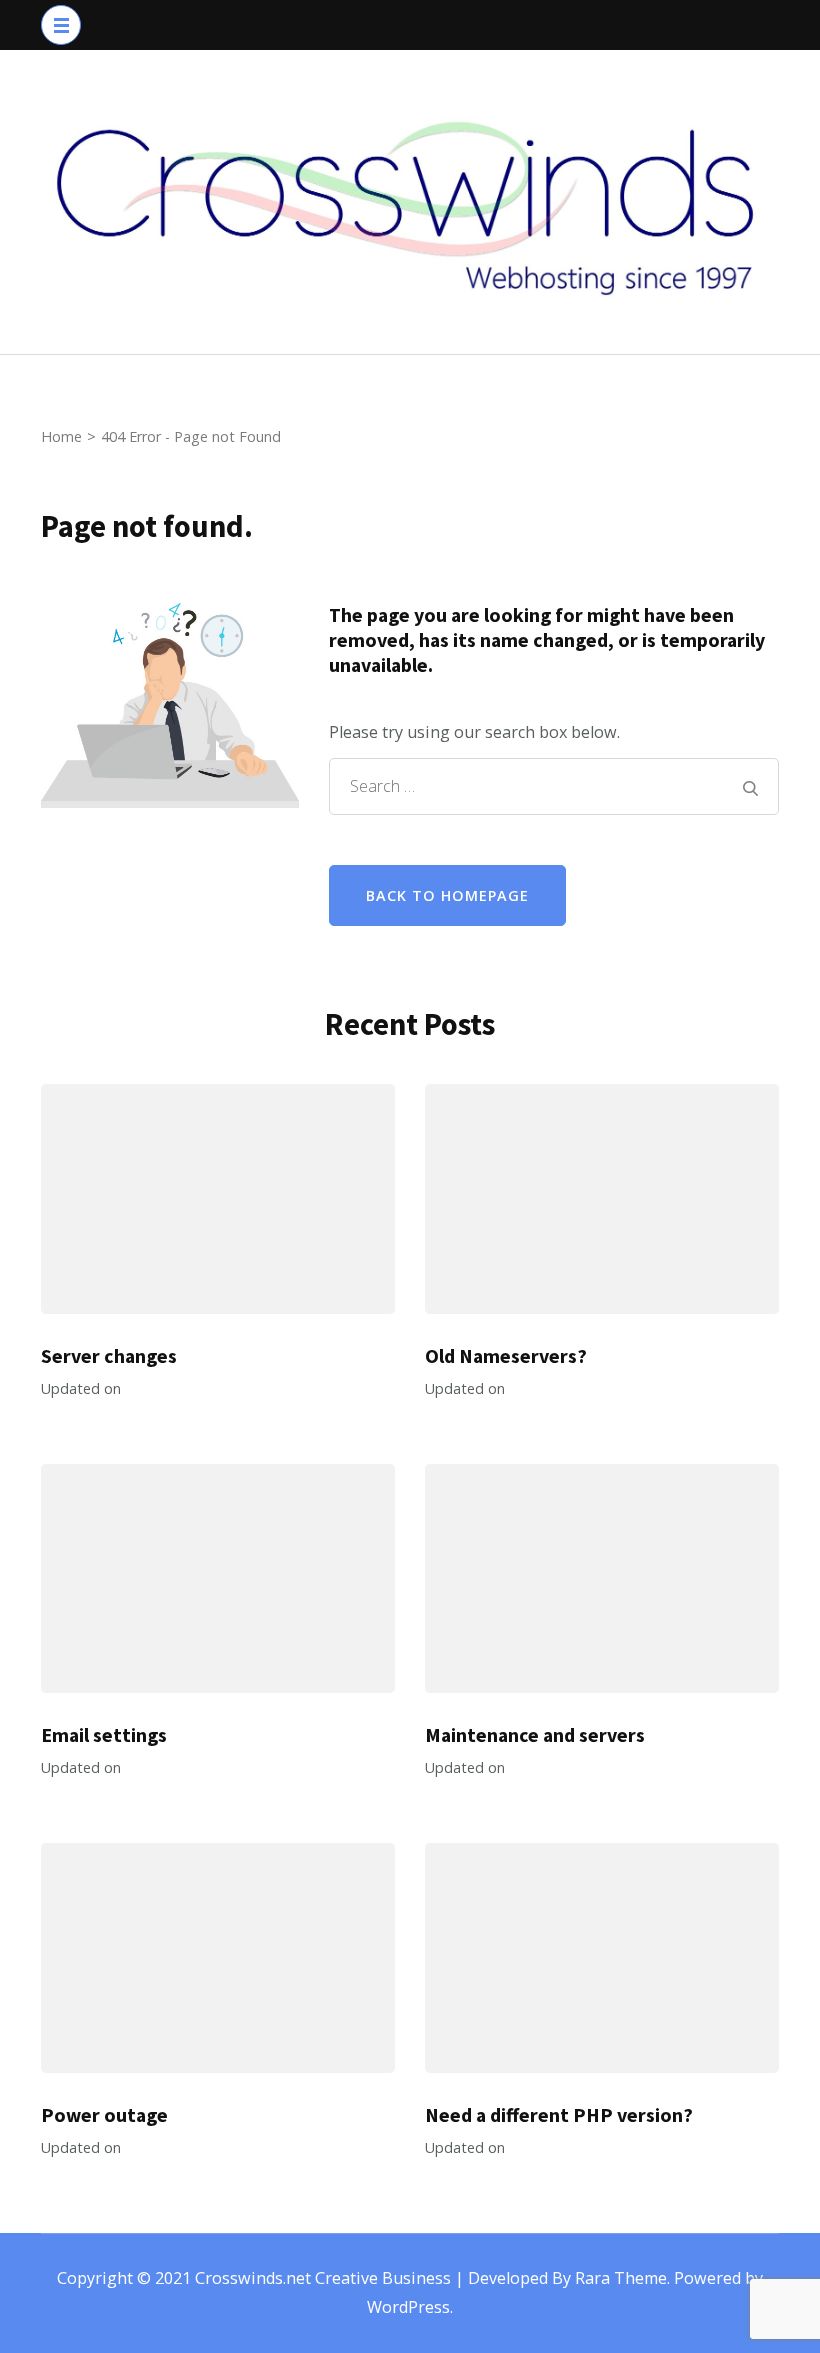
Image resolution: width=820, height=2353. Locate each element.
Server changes (109, 1356)
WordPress (408, 2307)
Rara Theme (621, 2278)
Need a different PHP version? (559, 2115)
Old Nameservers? (506, 1356)
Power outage (104, 2115)
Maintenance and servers (535, 1735)
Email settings (104, 1735)
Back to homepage (447, 895)
